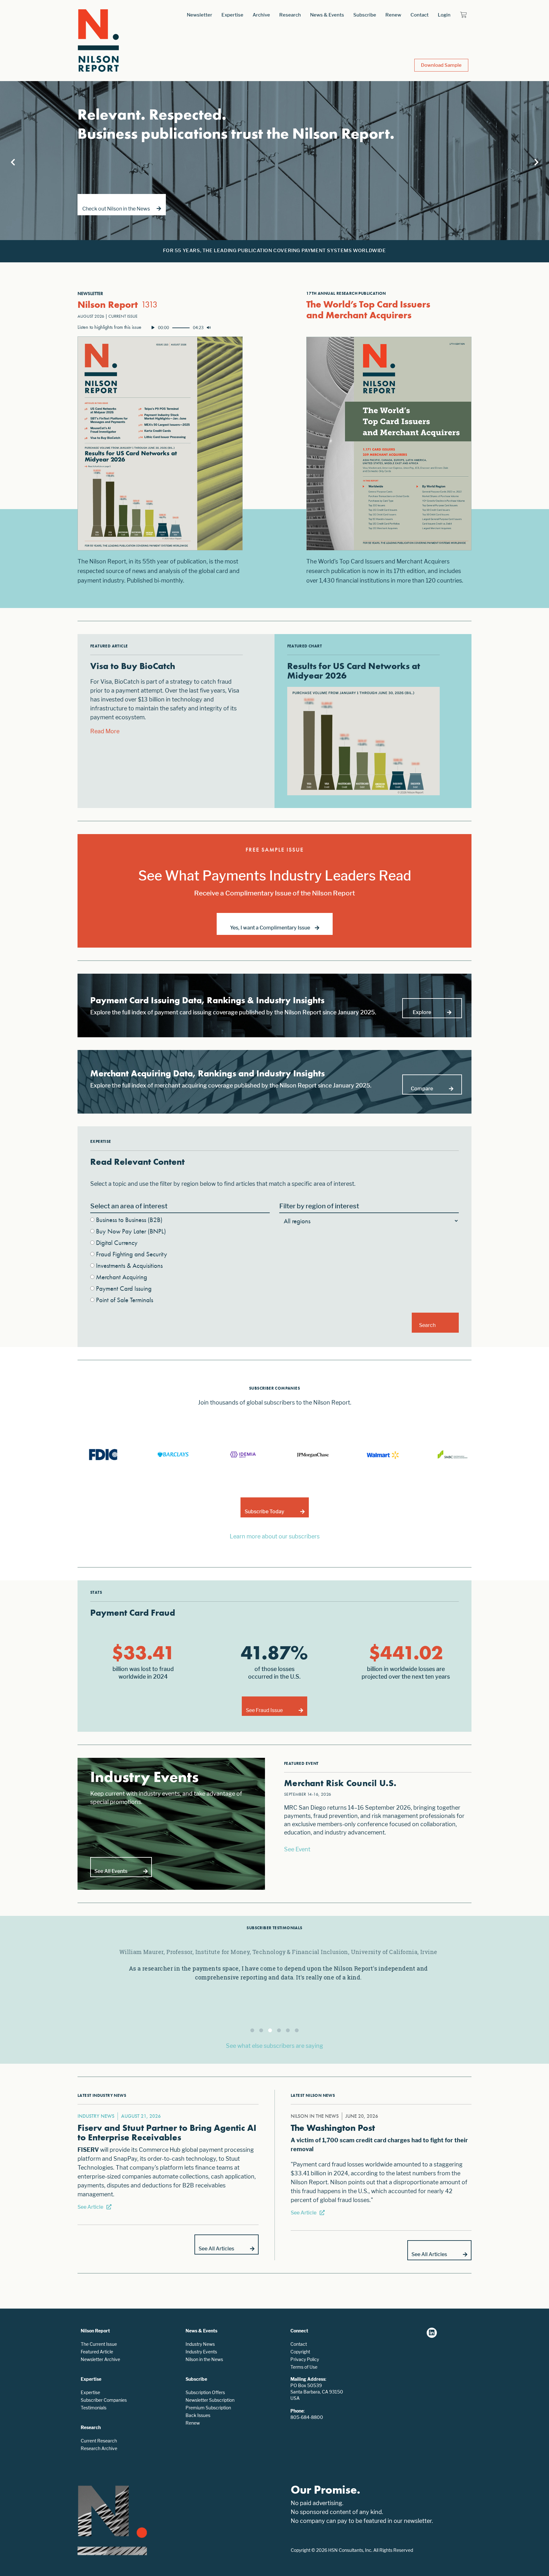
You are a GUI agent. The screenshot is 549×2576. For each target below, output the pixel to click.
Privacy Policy (305, 2359)
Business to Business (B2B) (129, 1220)
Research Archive (99, 2448)
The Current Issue (99, 2344)
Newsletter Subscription (210, 2400)
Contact (420, 15)
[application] (181, 328)
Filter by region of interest (319, 1206)
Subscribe (365, 15)
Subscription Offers (205, 2392)
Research (290, 15)
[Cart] (463, 15)
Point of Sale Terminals (125, 1300)
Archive (261, 15)
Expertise (232, 15)
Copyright (300, 2352)
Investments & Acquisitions (129, 1265)
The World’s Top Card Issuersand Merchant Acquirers (368, 310)
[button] (252, 2030)
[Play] (153, 328)
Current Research (99, 2441)
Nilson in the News (204, 2359)
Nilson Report (108, 305)
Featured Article (97, 2352)
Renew (393, 15)
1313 (149, 304)
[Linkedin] (432, 2333)
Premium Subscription (208, 2408)
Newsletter (200, 15)
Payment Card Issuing (124, 1288)
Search (427, 1325)
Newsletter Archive (100, 2359)
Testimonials (94, 2408)
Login (444, 15)
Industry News (200, 2344)
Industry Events (201, 2352)
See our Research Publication (121, 209)
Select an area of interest (129, 1206)
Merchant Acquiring (122, 1277)
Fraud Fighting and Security (132, 1254)
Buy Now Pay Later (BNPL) (131, 1231)
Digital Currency (117, 1243)
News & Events (327, 15)
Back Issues (198, 2415)
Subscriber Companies (104, 2400)
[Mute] (209, 328)
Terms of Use (304, 2367)
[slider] (181, 328)
